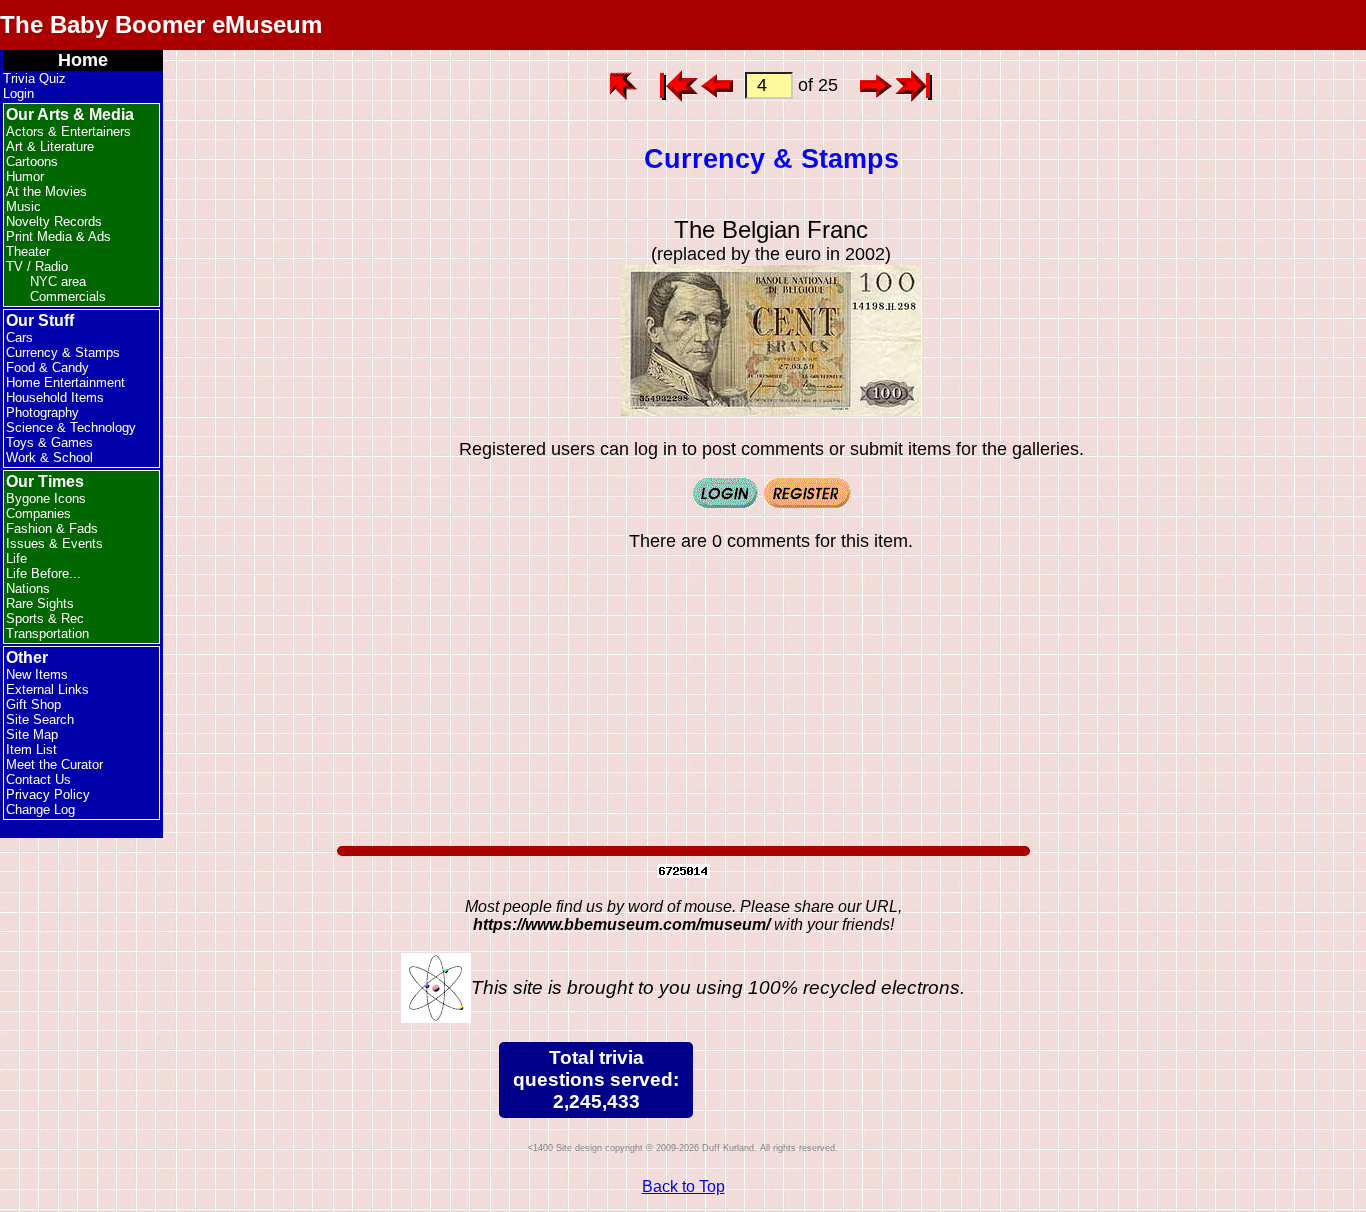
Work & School (49, 457)
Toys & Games (49, 442)
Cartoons (32, 161)
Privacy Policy (48, 794)
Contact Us (38, 779)
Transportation (47, 633)
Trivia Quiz (34, 78)
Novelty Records (54, 221)
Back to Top (683, 1186)
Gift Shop (33, 704)
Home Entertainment (65, 382)
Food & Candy (47, 367)
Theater (28, 251)
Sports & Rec (45, 618)
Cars (19, 337)
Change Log (40, 809)
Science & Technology (71, 427)
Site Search (40, 719)
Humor (25, 176)
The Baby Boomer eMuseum (161, 24)
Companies (38, 513)
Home (83, 60)
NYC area (58, 281)
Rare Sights (40, 603)
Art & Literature (50, 146)
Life (16, 558)
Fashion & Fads (52, 528)
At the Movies (46, 191)
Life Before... (43, 573)
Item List (31, 749)
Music (23, 206)
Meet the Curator (54, 764)
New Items (37, 674)
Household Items (55, 397)
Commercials (68, 296)
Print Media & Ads (58, 236)
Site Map (32, 734)
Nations (28, 588)
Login (18, 93)
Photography (42, 412)
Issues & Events (54, 543)
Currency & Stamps (63, 352)
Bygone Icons (46, 498)
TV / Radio (37, 266)
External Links (47, 689)
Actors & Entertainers (68, 131)
